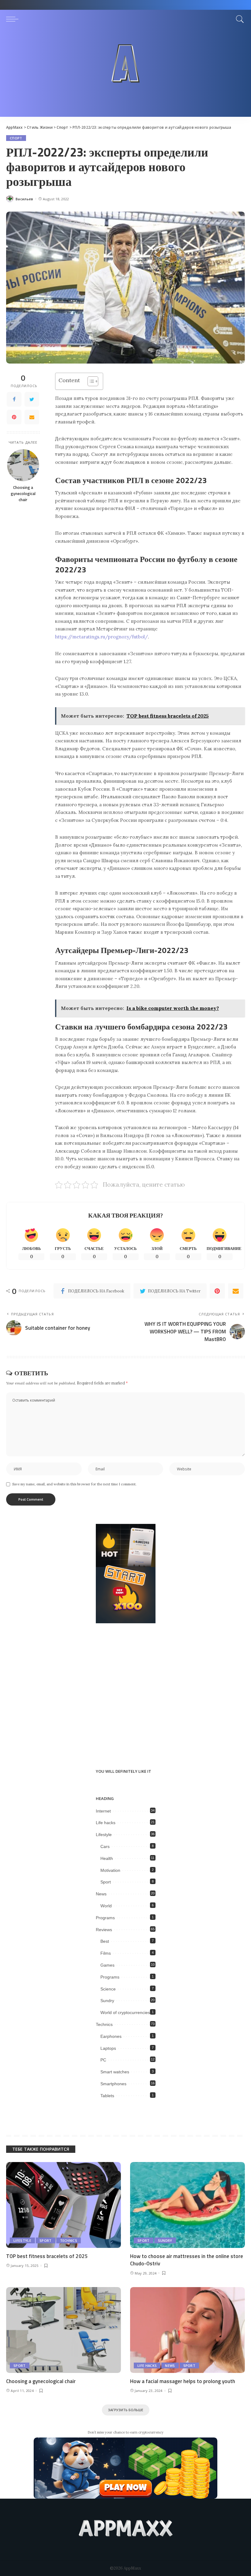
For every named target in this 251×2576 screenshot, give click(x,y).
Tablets (107, 2096)
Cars (105, 1846)
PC (103, 2060)
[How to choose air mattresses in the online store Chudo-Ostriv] (187, 2205)
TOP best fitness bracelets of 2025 (47, 2256)
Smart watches (115, 2072)
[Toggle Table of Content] (90, 381)
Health (107, 1858)
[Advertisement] (125, 74)
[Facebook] (14, 399)
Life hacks (106, 1823)
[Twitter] (32, 399)
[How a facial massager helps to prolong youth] (187, 2330)
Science (108, 1989)
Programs (105, 1918)
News (101, 1894)
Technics (104, 2024)
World (106, 1906)
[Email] (32, 417)
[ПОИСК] (238, 19)
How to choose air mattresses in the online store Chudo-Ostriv (187, 2260)
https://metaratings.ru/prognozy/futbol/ (101, 637)
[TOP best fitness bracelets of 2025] (64, 2205)
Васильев (24, 199)
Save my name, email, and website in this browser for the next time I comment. (74, 1484)
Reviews (104, 1930)
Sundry (107, 2001)
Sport (106, 1882)
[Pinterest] (14, 417)
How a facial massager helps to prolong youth (183, 2381)
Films (106, 1953)
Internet (103, 1811)
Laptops (108, 2048)
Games (107, 1965)
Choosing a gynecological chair (23, 494)
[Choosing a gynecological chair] (23, 465)
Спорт (16, 138)
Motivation (110, 1870)
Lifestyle (104, 1835)
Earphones (111, 2036)
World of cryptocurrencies (125, 2012)
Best (105, 1941)
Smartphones (113, 2084)
